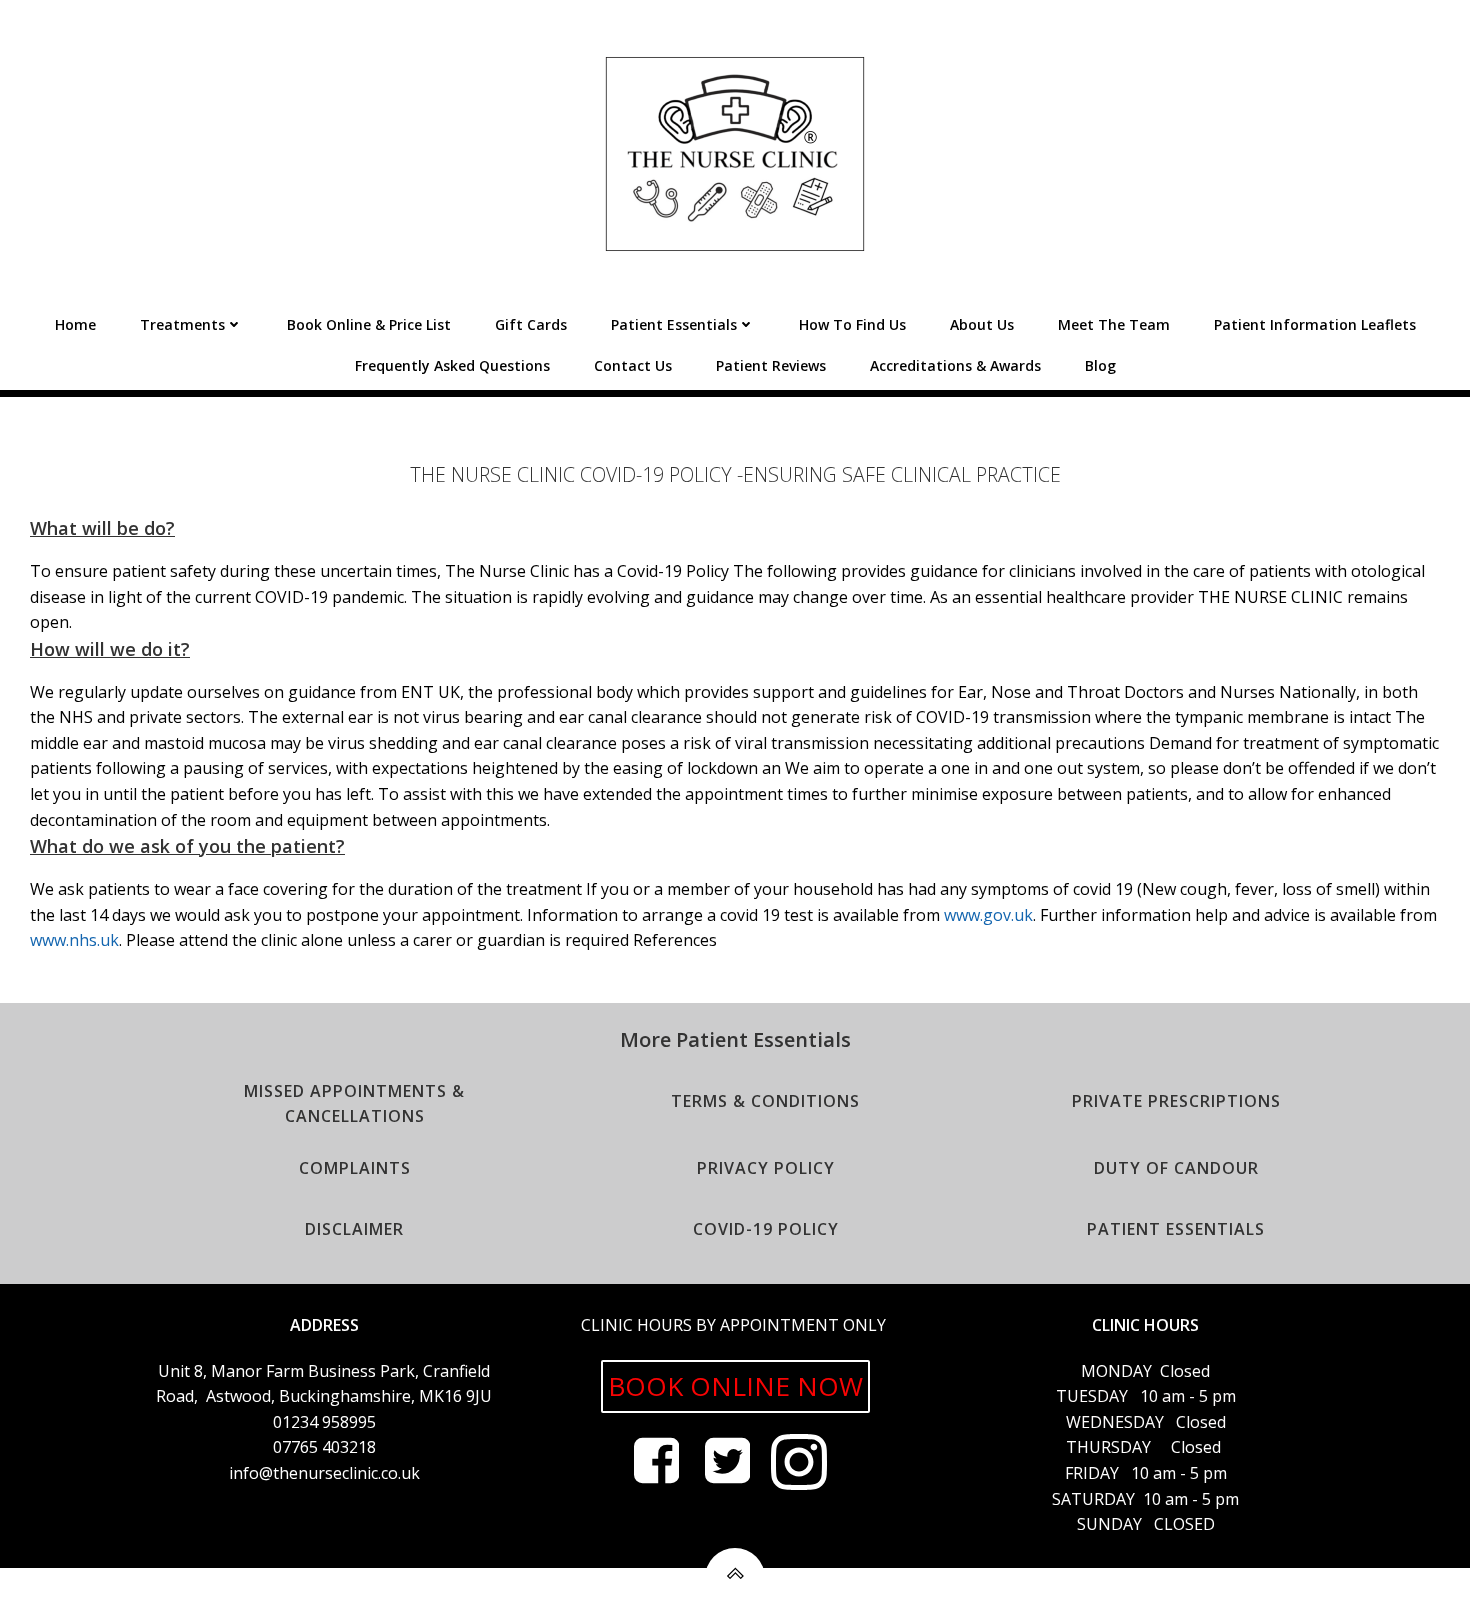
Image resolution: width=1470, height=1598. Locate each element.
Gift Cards (531, 324)
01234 (297, 1422)
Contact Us (633, 365)
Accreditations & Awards (955, 365)
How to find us (852, 324)
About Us (982, 324)
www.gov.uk (988, 915)
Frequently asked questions (452, 365)
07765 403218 (324, 1447)
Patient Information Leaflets (1315, 324)
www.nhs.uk (74, 940)
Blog (1100, 365)
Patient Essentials (674, 324)
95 (331, 1422)
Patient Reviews (771, 365)
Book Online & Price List (369, 324)
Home (75, 324)
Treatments (182, 324)
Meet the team (1114, 324)
